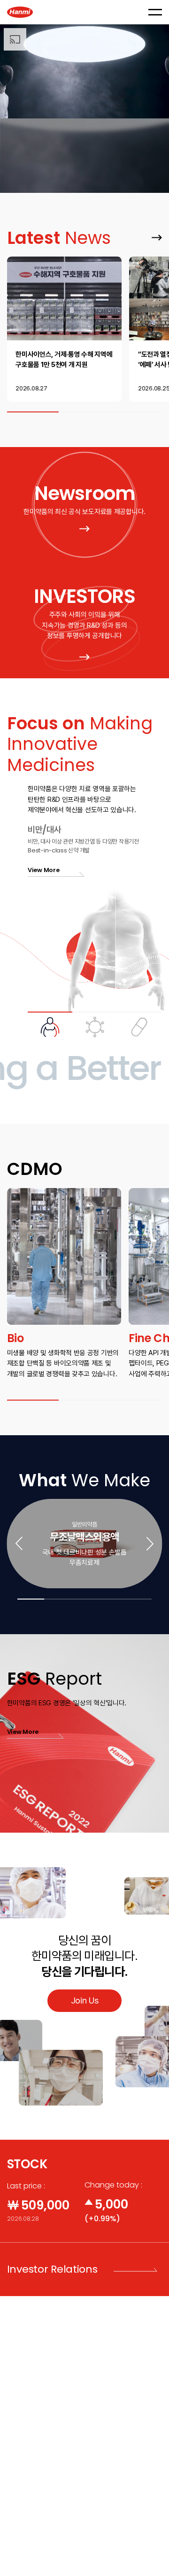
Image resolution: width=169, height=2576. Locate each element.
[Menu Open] (155, 12)
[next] (150, 1544)
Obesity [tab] (50, 1024)
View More (153, 233)
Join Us (85, 2000)
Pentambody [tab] (95, 1024)
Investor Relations (52, 2269)
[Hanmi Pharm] (20, 12)
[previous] (19, 1544)
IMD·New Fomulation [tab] (140, 1024)
